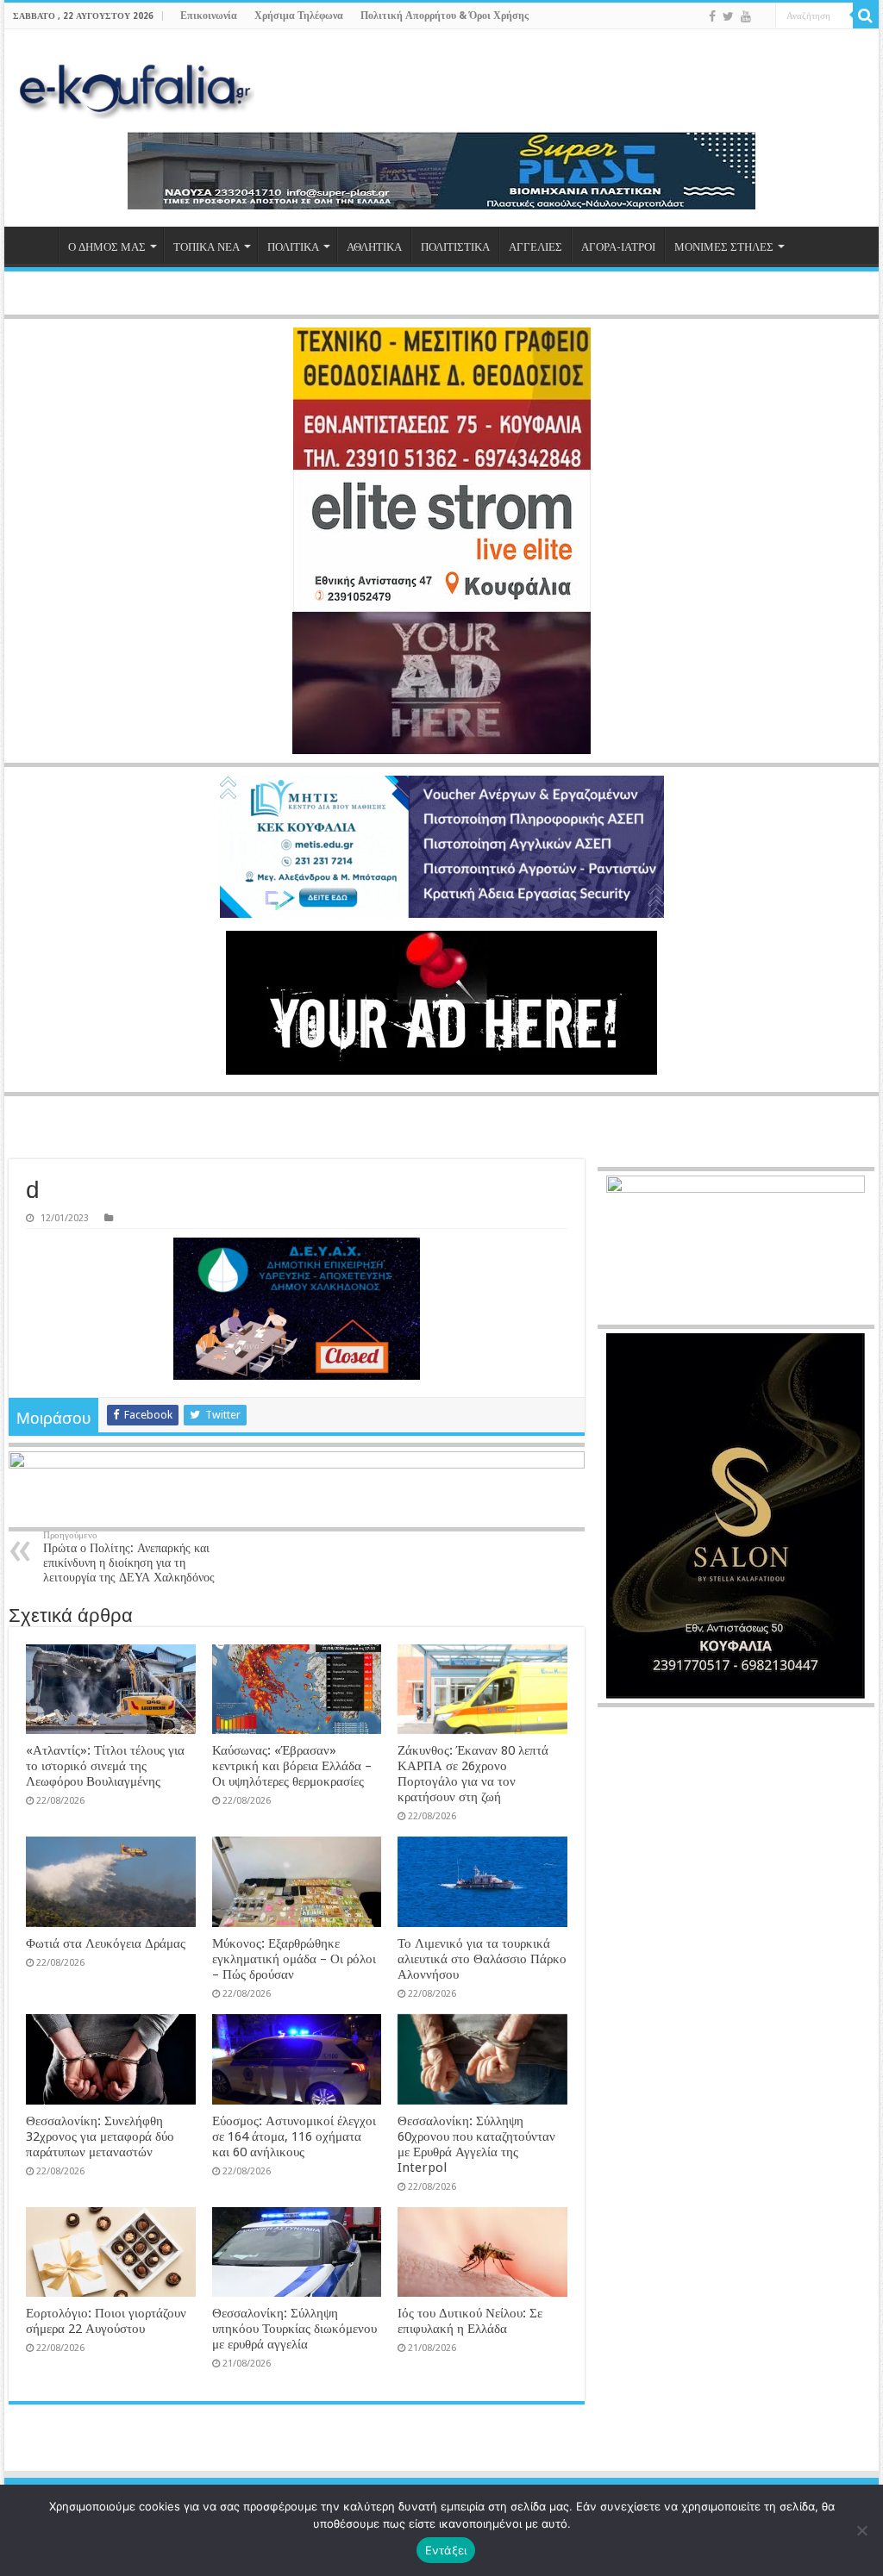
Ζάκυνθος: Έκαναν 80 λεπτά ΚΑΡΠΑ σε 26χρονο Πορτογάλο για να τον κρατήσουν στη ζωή (473, 1774)
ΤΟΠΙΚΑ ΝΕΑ (207, 247)
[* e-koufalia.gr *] (136, 89)
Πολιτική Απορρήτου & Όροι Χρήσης (445, 16)
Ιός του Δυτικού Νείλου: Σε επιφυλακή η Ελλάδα (470, 2321)
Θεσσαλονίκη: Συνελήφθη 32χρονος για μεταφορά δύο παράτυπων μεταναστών (100, 2136)
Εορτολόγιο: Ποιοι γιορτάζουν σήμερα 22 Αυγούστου (106, 2321)
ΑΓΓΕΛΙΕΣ (535, 247)
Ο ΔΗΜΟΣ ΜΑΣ (107, 247)
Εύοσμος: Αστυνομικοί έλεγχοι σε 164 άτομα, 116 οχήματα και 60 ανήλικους (294, 2136)
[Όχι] (861, 2530)
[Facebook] (712, 16)
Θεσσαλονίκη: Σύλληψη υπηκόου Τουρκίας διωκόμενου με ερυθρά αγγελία (294, 2329)
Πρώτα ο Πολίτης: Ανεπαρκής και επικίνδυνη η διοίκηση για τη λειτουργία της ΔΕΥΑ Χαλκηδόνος (129, 1557)
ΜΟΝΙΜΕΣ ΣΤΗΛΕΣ (724, 247)
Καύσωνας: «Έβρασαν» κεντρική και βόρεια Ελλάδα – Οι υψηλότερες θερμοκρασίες (292, 1766)
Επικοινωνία (209, 16)
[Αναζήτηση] (866, 16)
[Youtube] (746, 16)
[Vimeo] (763, 17)
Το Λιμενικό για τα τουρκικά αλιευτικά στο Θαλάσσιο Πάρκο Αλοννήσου (482, 1959)
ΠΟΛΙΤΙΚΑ (293, 247)
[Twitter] (728, 16)
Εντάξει (446, 2550)
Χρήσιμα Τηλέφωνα (299, 16)
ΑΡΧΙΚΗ (35, 245)
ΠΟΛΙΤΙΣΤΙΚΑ (455, 247)
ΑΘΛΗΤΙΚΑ (374, 247)
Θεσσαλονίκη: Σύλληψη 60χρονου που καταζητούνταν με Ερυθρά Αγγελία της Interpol (476, 2144)
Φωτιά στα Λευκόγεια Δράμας (106, 1943)
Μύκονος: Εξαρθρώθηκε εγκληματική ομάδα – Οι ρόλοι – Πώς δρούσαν (294, 1959)
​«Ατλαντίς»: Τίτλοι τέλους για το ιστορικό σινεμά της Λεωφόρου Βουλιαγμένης (105, 1766)
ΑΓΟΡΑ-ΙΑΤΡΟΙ (618, 247)
